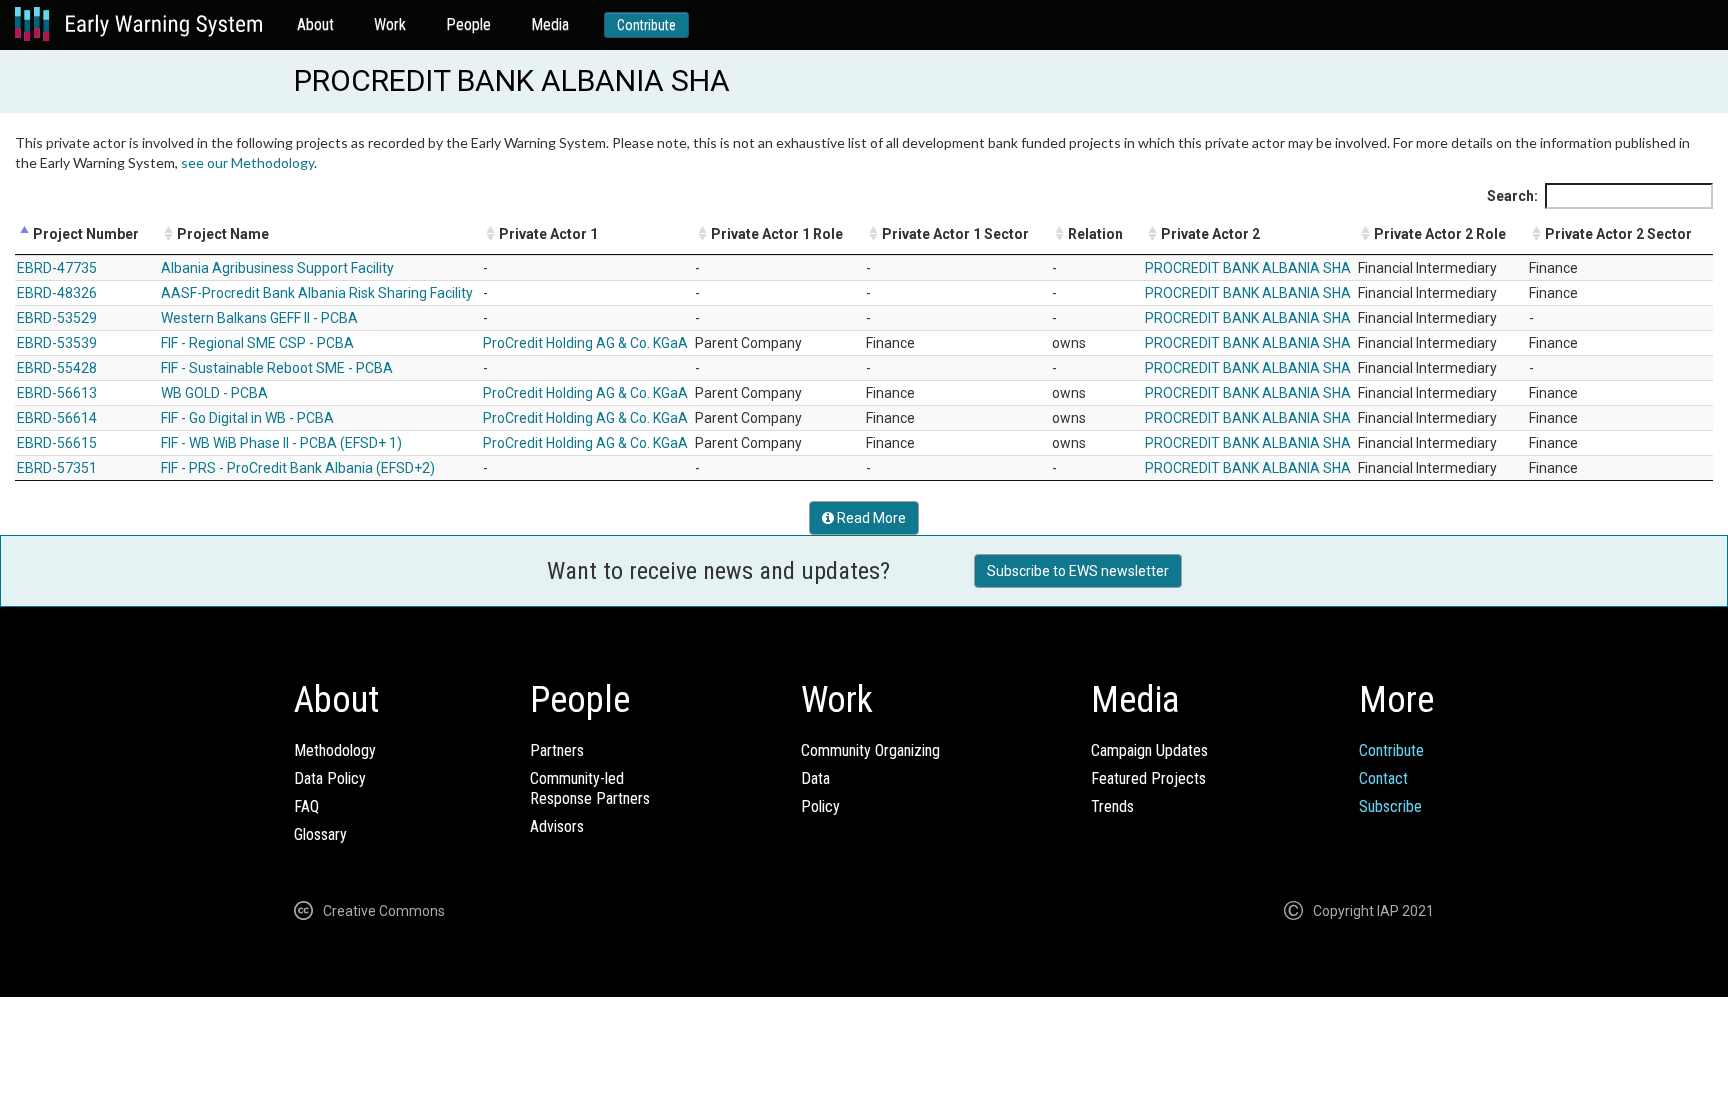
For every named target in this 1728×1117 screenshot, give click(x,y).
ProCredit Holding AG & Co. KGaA (585, 343)
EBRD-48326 (57, 293)
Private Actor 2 (1210, 234)
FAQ (306, 806)
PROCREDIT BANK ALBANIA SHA (1248, 268)
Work (390, 24)
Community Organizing (870, 750)
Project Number (86, 234)
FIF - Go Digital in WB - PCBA (247, 418)
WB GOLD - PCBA (214, 393)
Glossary (320, 834)
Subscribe (1390, 806)
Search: (1512, 196)
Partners (557, 750)
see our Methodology (247, 162)
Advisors (557, 826)
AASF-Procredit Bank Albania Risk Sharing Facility (317, 293)
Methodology (335, 750)
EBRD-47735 (57, 268)
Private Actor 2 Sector (1618, 234)
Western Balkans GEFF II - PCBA (259, 318)
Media (550, 24)
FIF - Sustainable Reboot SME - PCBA (277, 368)
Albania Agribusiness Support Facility (277, 268)
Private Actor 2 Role (1440, 234)
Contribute (646, 25)
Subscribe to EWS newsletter (1078, 571)
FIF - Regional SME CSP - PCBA (257, 343)
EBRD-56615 (57, 443)
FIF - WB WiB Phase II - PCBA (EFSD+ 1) (281, 443)
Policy (820, 806)
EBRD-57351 (57, 468)
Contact (1383, 778)
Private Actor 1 (548, 234)
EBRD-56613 (57, 393)
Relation (1095, 234)
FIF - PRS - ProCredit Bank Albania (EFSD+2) (298, 468)
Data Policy (330, 778)
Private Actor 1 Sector (955, 234)
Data (815, 778)
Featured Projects (1148, 778)
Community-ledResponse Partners (590, 788)
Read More (870, 518)
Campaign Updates (1149, 750)
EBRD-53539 (57, 343)
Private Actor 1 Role (777, 234)
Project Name (223, 234)
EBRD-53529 (57, 318)
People (468, 24)
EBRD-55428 (57, 368)
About (315, 24)
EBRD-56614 (57, 418)
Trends (1112, 806)
